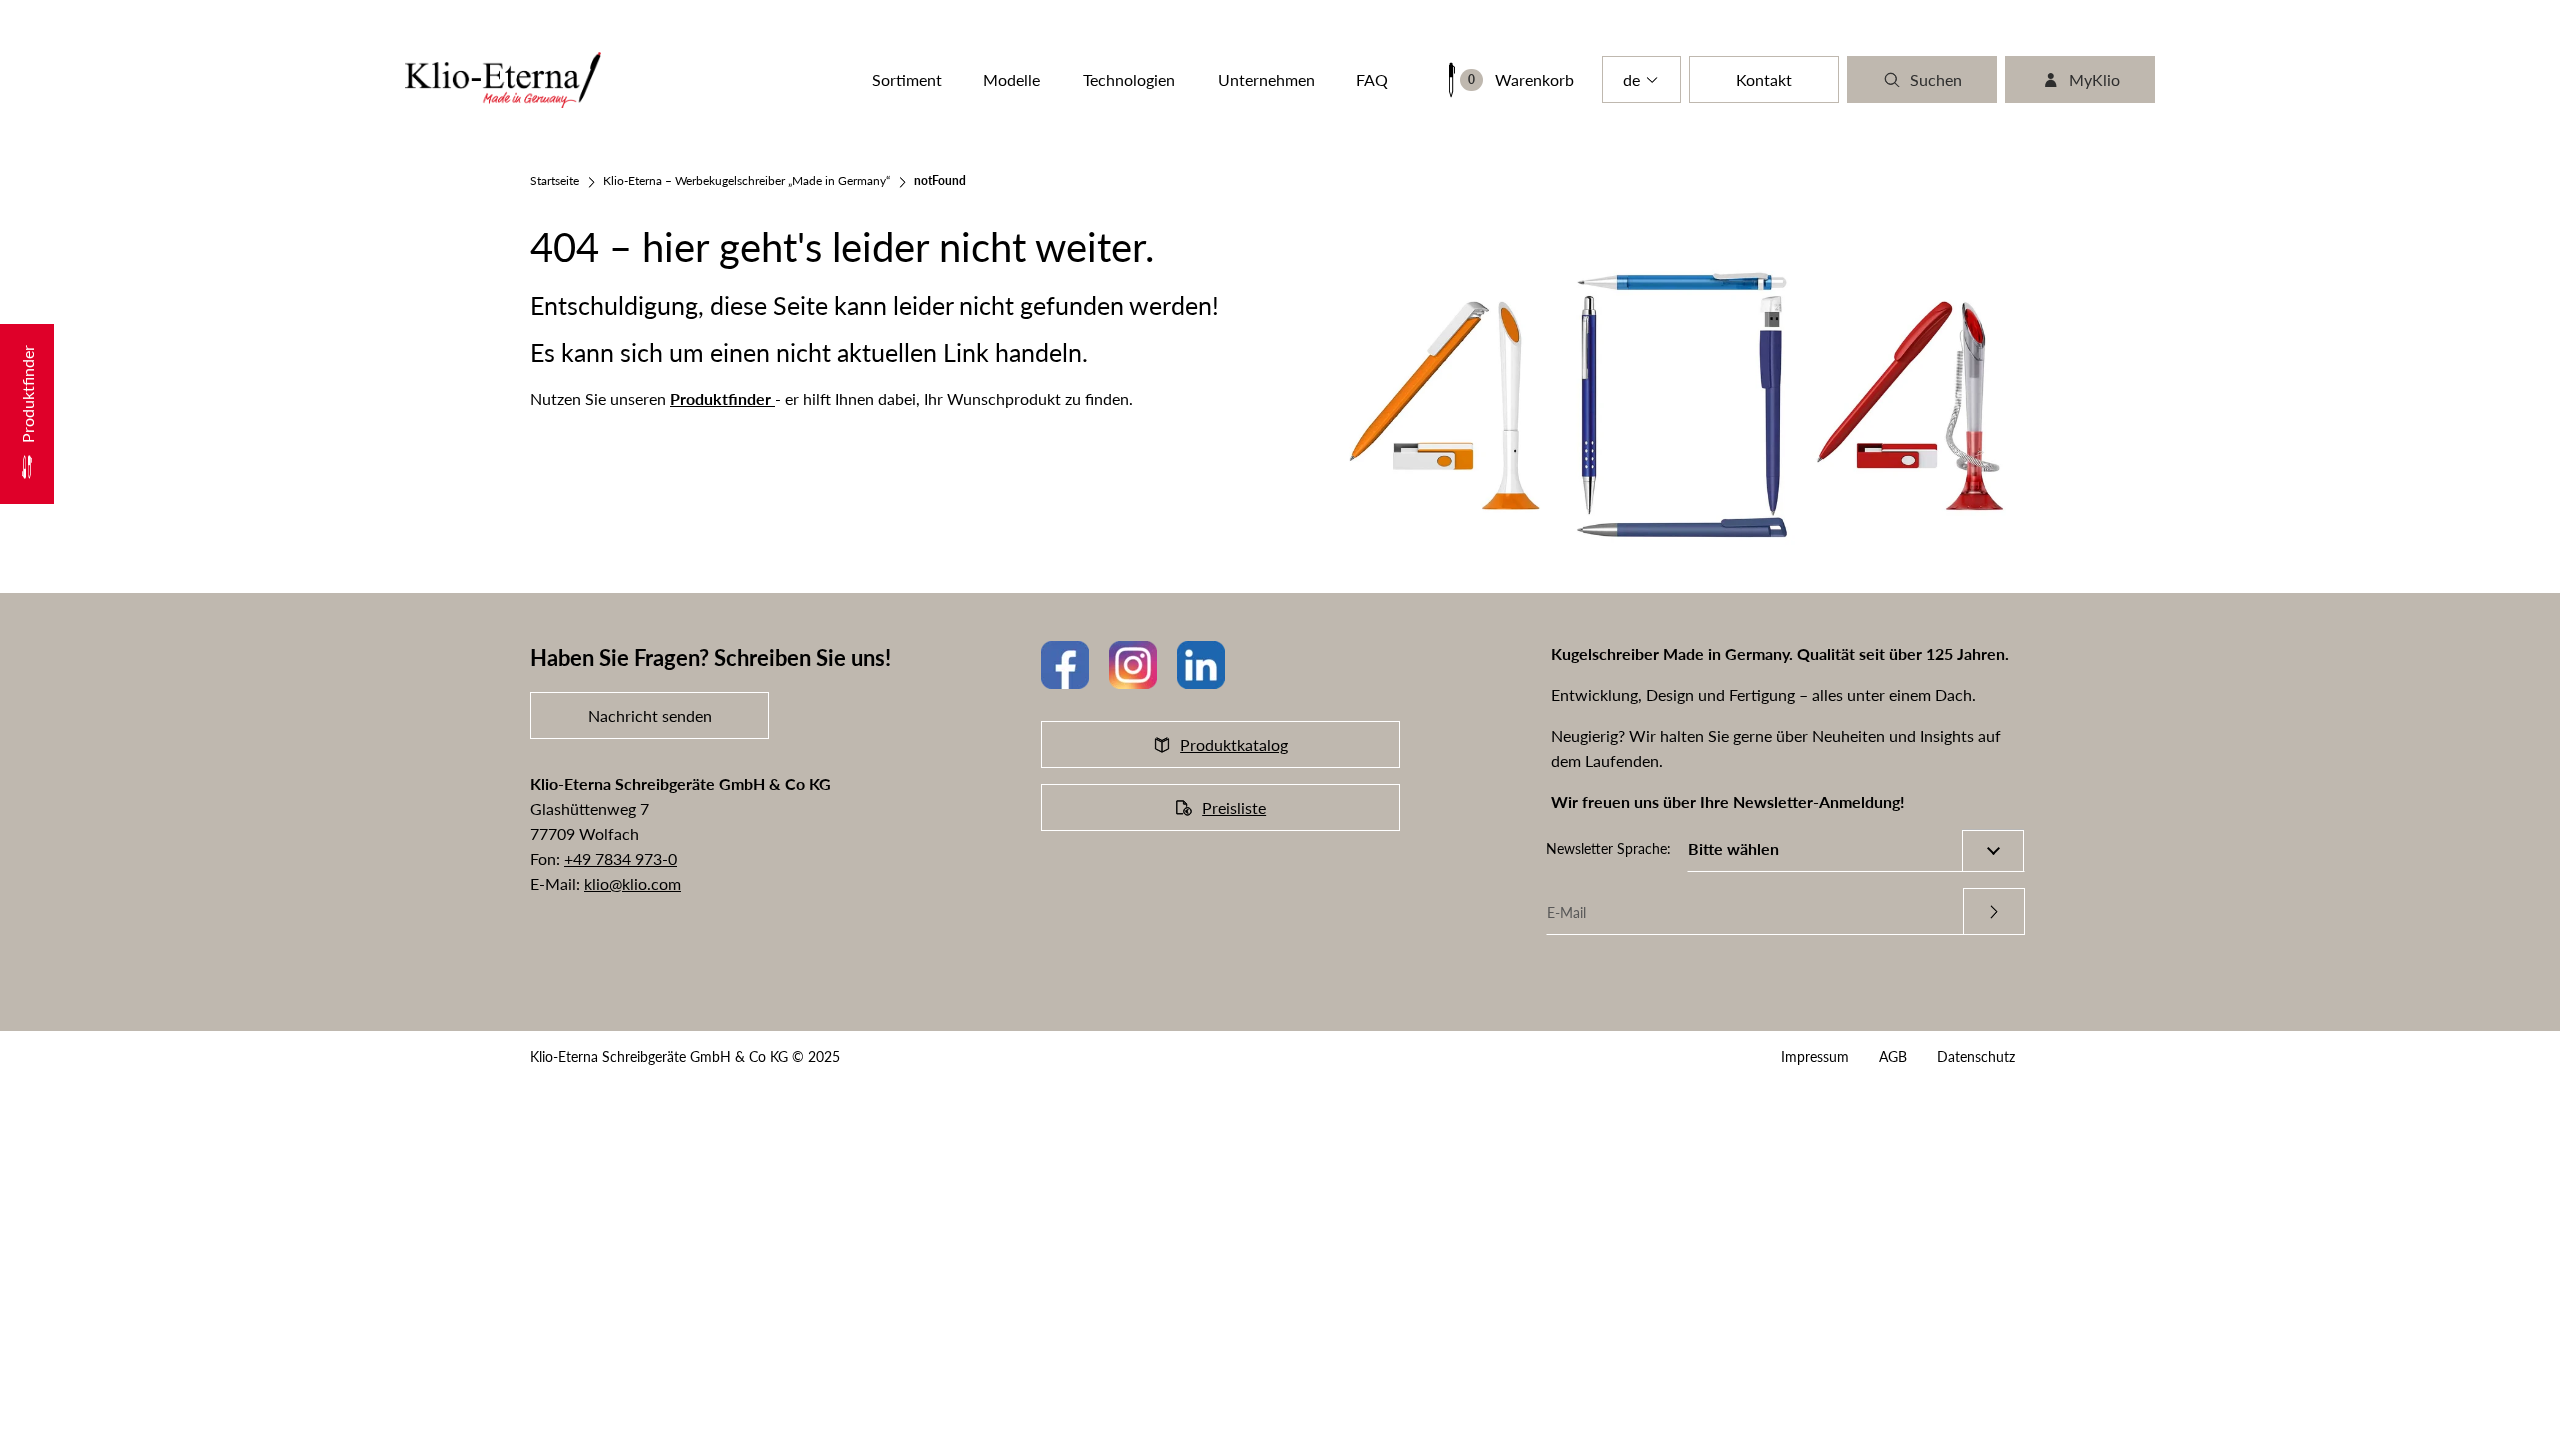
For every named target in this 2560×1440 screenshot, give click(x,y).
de (1631, 79)
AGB (1893, 1056)
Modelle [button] (1011, 79)
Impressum (1815, 1056)
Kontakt (1764, 79)
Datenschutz (1976, 1056)
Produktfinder (722, 398)
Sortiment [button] (907, 79)
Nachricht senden (650, 715)
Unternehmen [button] (1266, 79)
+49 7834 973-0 (620, 858)
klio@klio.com (632, 883)
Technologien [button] (1129, 79)
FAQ (1372, 79)
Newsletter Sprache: (1608, 848)
